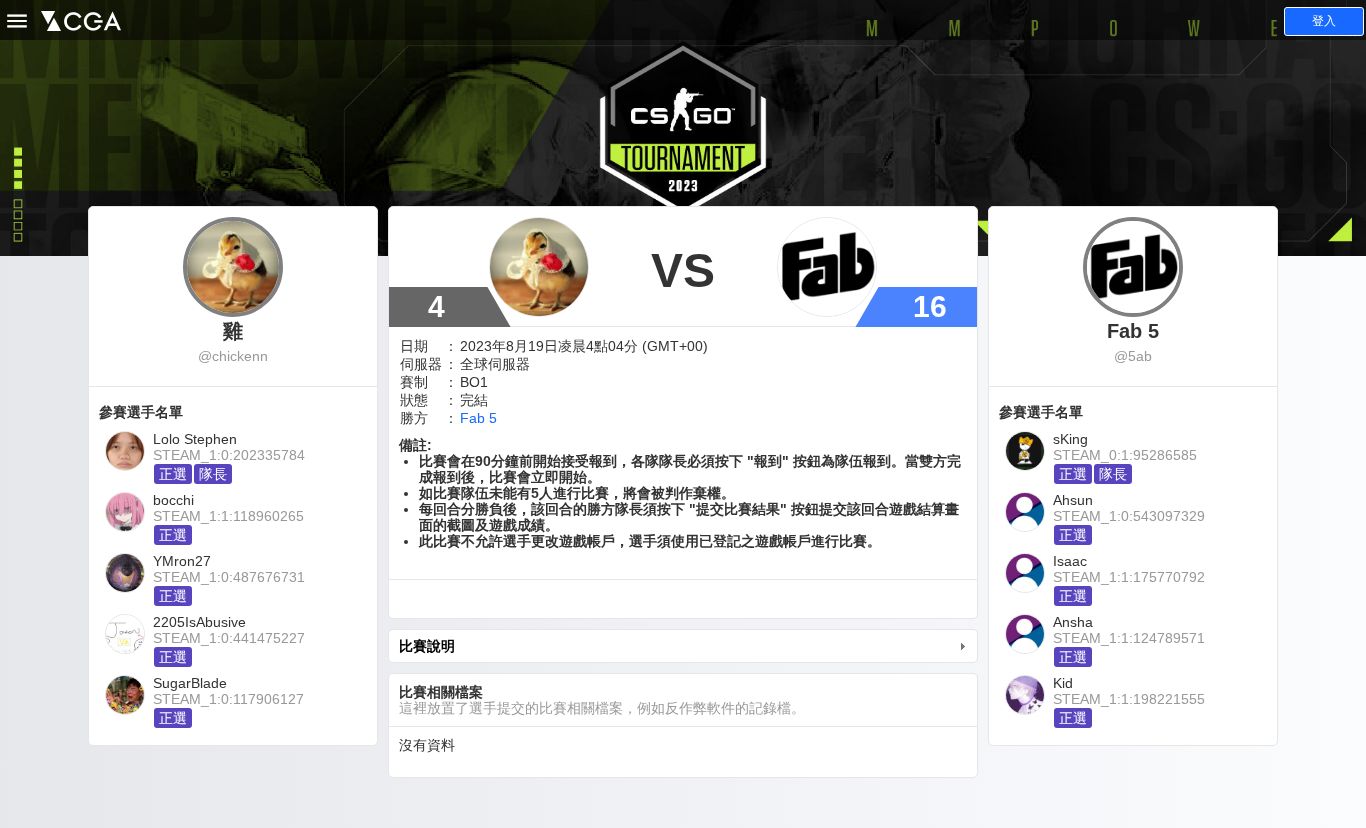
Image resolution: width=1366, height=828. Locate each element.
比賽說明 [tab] (427, 646)
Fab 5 (478, 418)
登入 (1324, 21)
